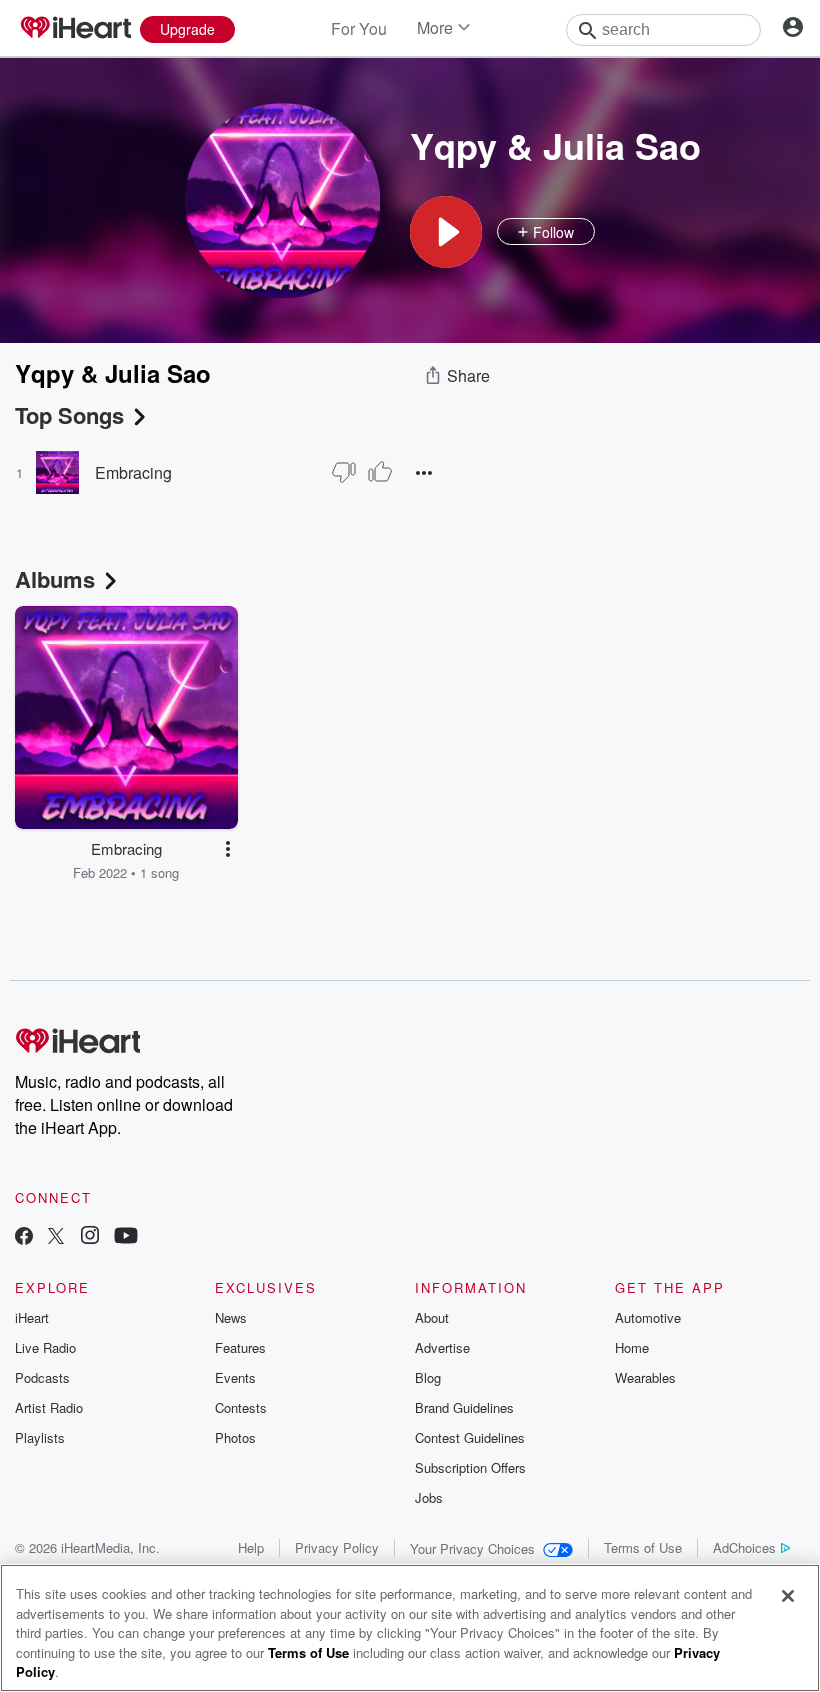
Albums (55, 579)
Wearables (645, 1377)
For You (359, 28)
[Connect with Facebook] (24, 1237)
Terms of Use (643, 1547)
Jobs (429, 1497)
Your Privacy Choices (472, 1548)
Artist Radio (49, 1407)
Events (235, 1377)
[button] (446, 232)
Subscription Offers (470, 1467)
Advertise (442, 1347)
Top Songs (69, 415)
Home (632, 1347)
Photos (235, 1437)
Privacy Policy (337, 1547)
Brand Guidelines (464, 1407)
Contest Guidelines (470, 1437)
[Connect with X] (56, 1237)
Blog (428, 1377)
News (231, 1317)
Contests (241, 1407)
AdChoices (744, 1547)
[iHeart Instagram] (90, 1237)
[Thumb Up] (380, 472)
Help (251, 1547)
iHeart (32, 1317)
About (432, 1317)
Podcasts (42, 1377)
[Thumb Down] (344, 472)
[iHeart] (75, 29)
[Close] (788, 1596)
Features (240, 1347)
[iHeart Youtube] (126, 1237)
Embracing (133, 472)
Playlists (40, 1437)
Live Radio (45, 1347)
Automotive (648, 1317)
